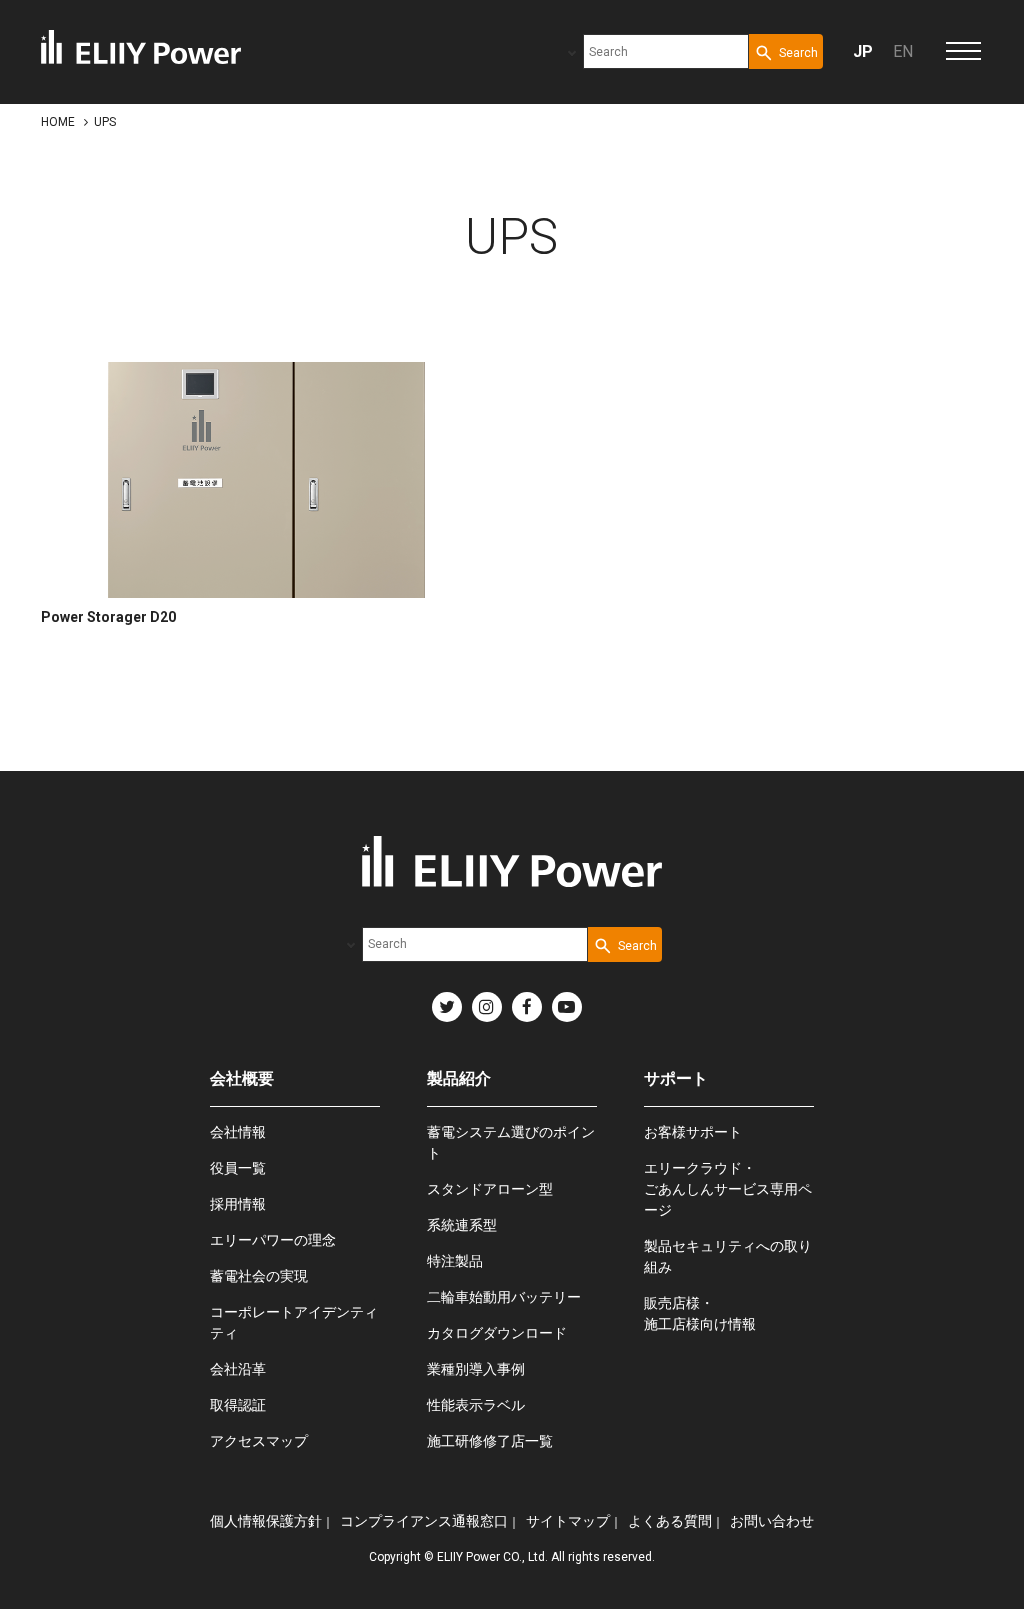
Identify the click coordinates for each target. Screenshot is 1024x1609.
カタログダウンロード (497, 1333)
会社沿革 (238, 1369)
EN (903, 51)
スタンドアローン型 (490, 1189)
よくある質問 (670, 1521)
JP (863, 51)
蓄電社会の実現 (259, 1276)
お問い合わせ (772, 1521)
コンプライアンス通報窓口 (424, 1521)
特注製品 (455, 1261)
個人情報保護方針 (266, 1521)
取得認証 (238, 1405)
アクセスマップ (259, 1441)
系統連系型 (462, 1225)
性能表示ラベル (476, 1405)
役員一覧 (238, 1168)
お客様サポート (693, 1132)
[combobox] (666, 51)
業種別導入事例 (476, 1369)
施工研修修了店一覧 (490, 1441)
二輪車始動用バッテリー (504, 1297)
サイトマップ (568, 1521)
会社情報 (238, 1132)
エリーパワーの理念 (273, 1240)
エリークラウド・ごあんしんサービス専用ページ (728, 1189)
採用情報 (238, 1204)
